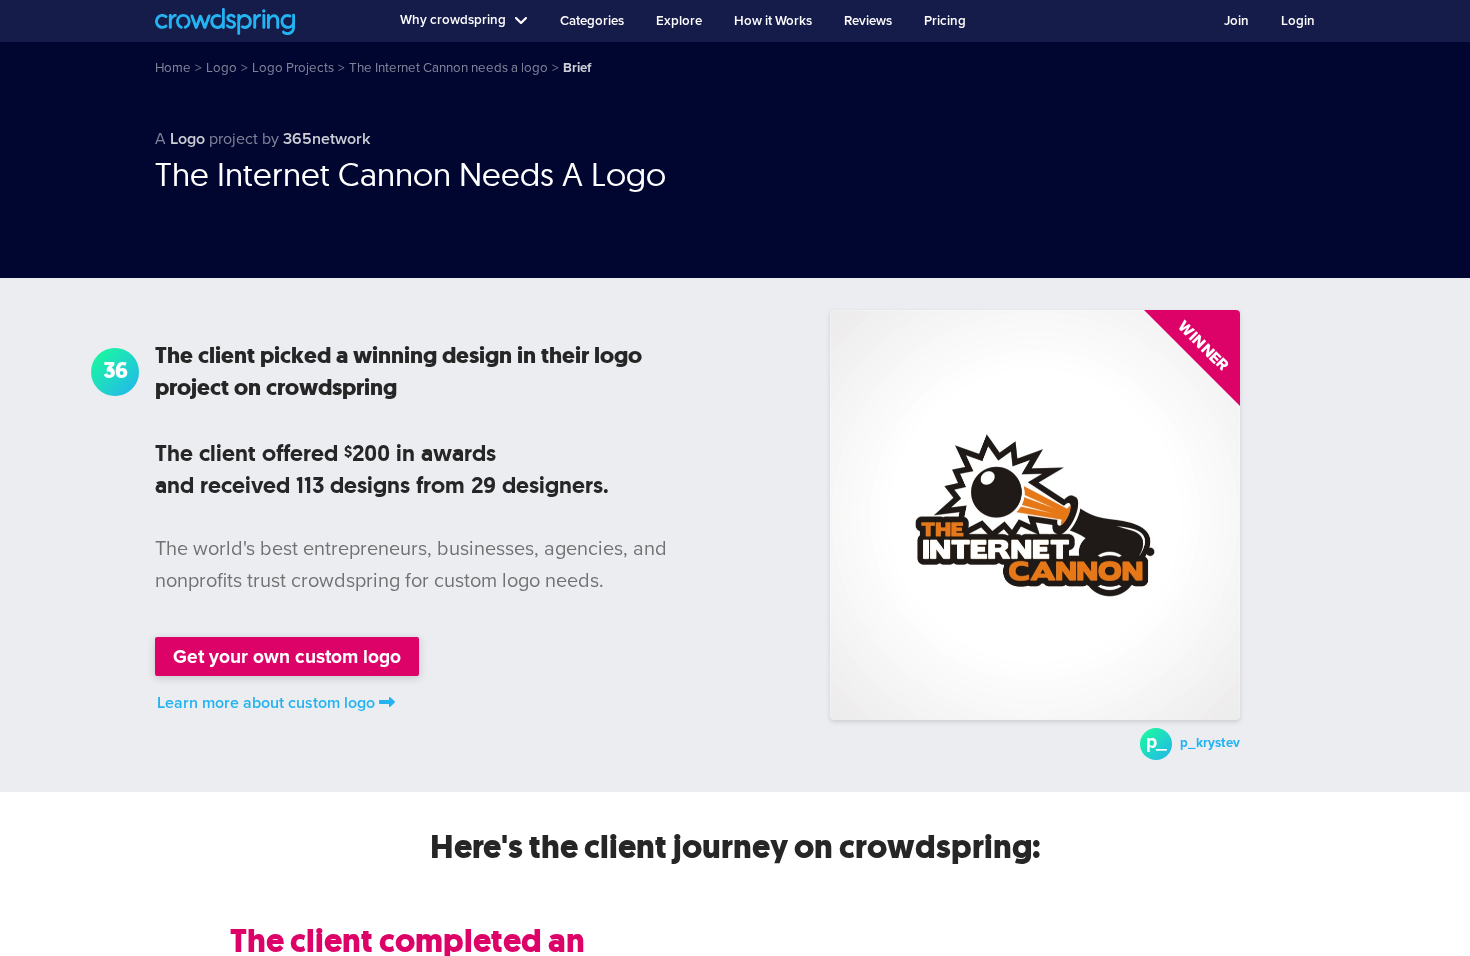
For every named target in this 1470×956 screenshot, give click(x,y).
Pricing (945, 21)
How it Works (773, 21)
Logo (187, 139)
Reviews (868, 21)
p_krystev (1210, 743)
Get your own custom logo (287, 656)
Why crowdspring (453, 20)
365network (326, 139)
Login (1298, 21)
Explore (679, 21)
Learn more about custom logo (266, 703)
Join (1236, 21)
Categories (592, 21)
